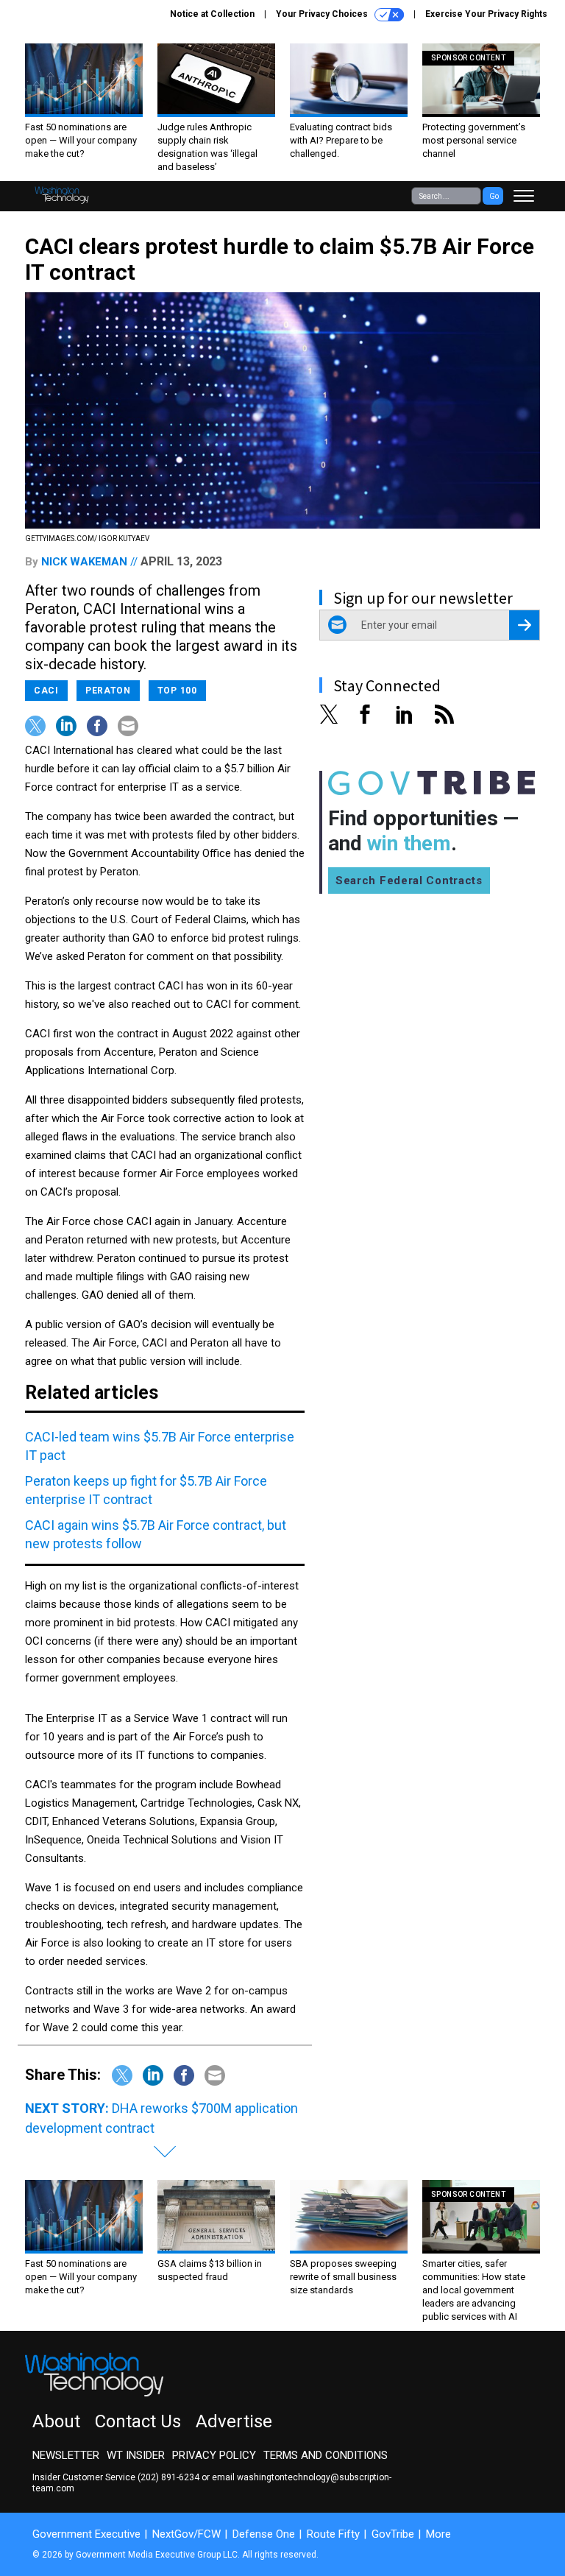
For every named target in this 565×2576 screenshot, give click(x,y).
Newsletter (66, 2455)
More (438, 2534)
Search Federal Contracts (409, 881)
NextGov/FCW (186, 2534)
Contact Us (138, 2421)
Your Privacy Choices (323, 14)
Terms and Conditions (326, 2455)
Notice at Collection (212, 14)
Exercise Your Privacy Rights (486, 14)
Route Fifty (333, 2534)
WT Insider (136, 2455)
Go (494, 196)
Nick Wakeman (84, 562)
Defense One (264, 2534)
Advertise (234, 2421)
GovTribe (393, 2534)
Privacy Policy (214, 2455)
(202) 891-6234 (168, 2477)
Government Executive (86, 2534)
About (56, 2421)
